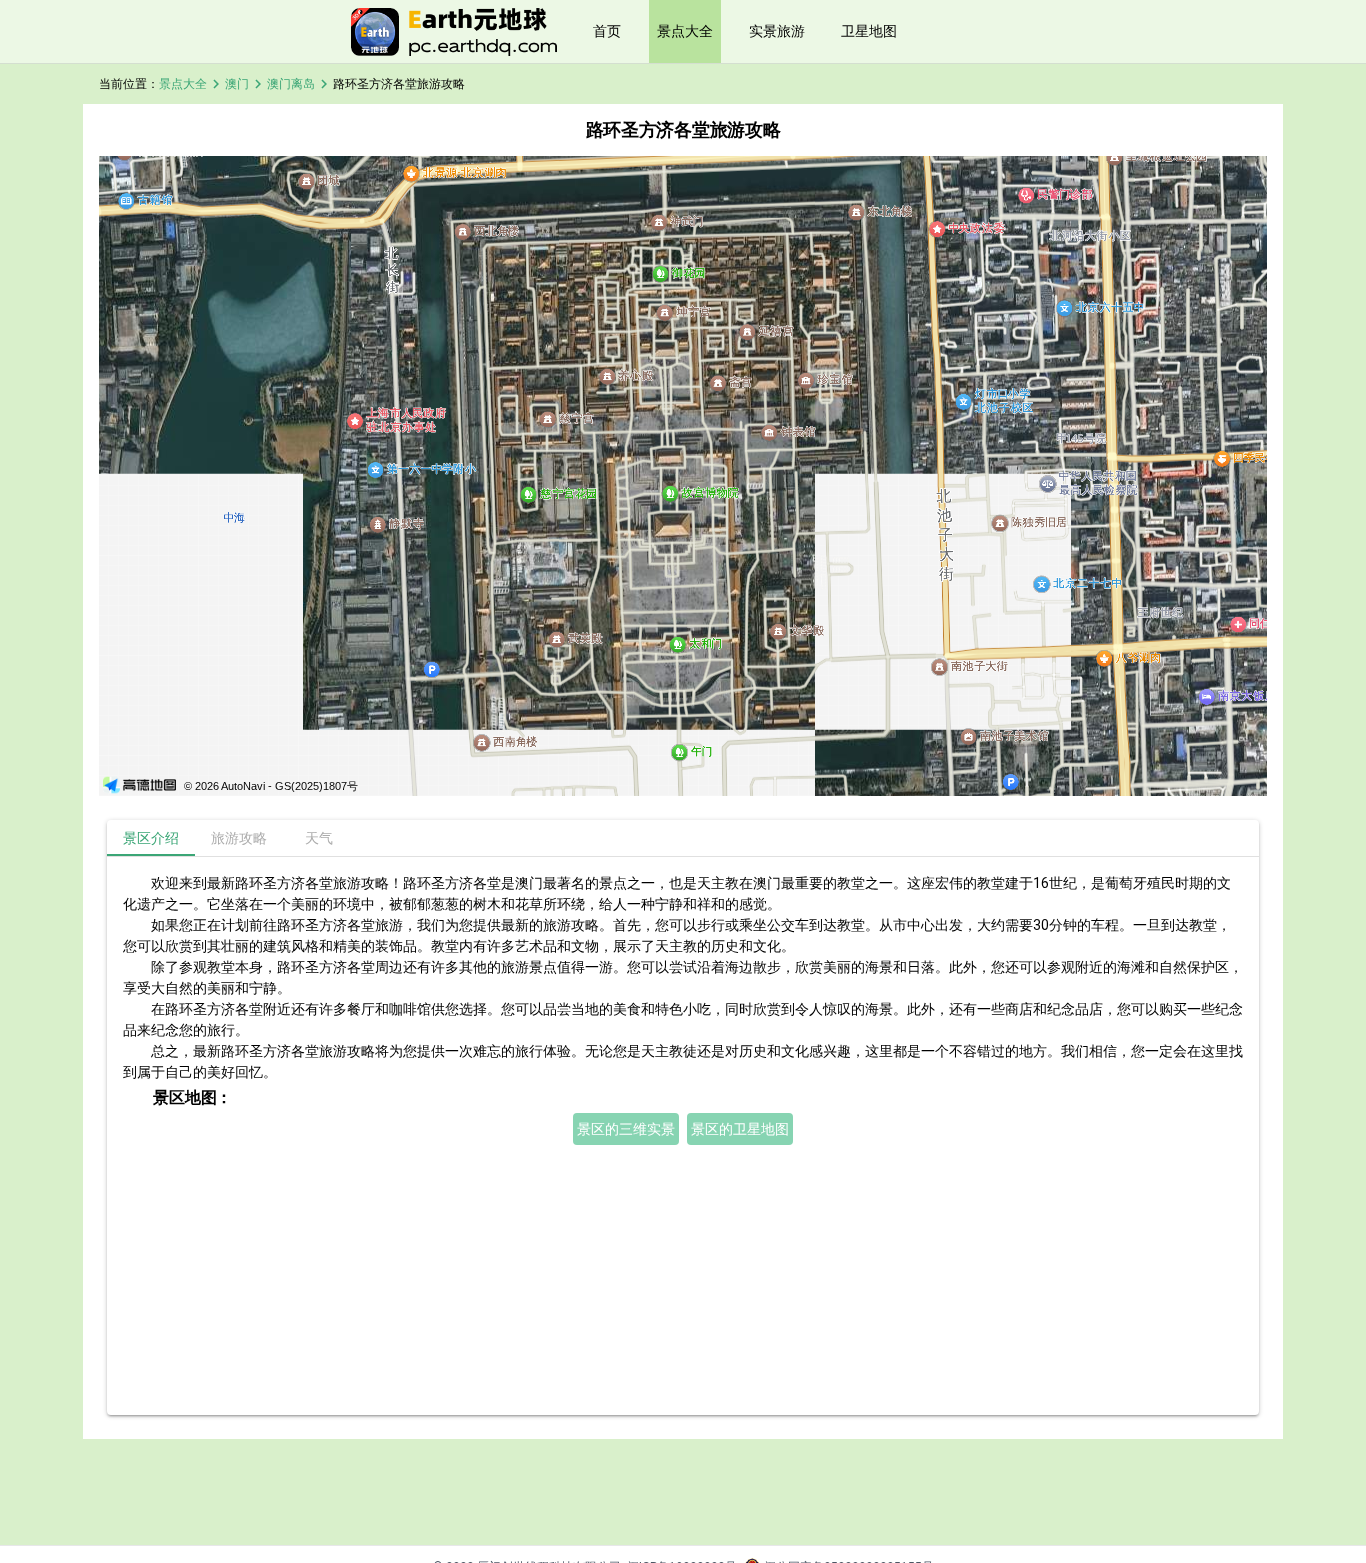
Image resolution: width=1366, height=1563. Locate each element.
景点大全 (685, 31)
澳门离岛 (291, 84)
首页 (607, 31)
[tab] (151, 838)
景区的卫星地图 (740, 1129)
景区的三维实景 (626, 1129)
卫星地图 (869, 31)
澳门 (237, 84)
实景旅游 (777, 31)
